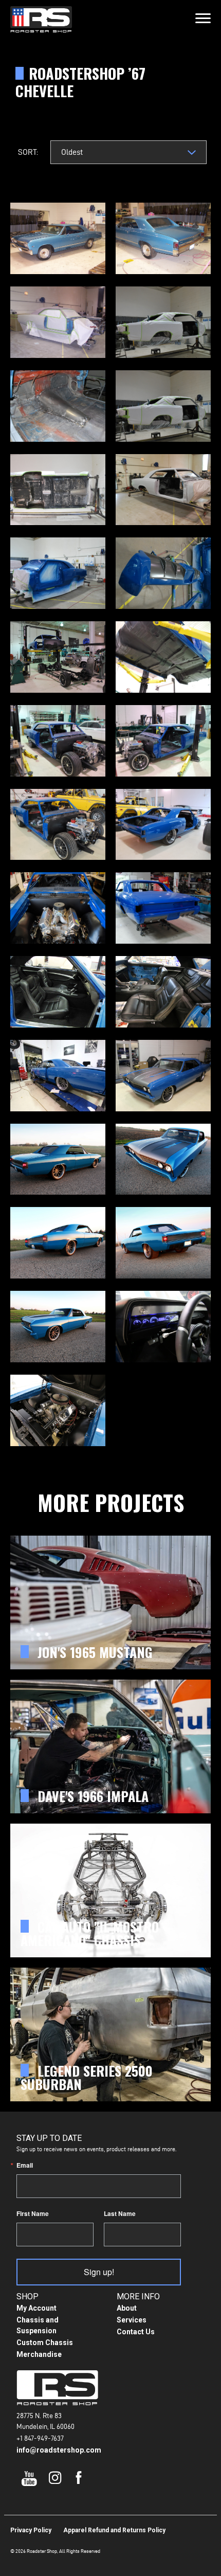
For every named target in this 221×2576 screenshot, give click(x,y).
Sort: (28, 152)
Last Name (120, 2213)
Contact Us (136, 2332)
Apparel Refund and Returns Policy (114, 2530)
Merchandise (39, 2354)
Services (132, 2320)
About (127, 2308)
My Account (36, 2308)
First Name (33, 2213)
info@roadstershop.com (59, 2450)
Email (25, 2165)
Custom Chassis (45, 2343)
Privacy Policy (31, 2530)
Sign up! (99, 2272)
